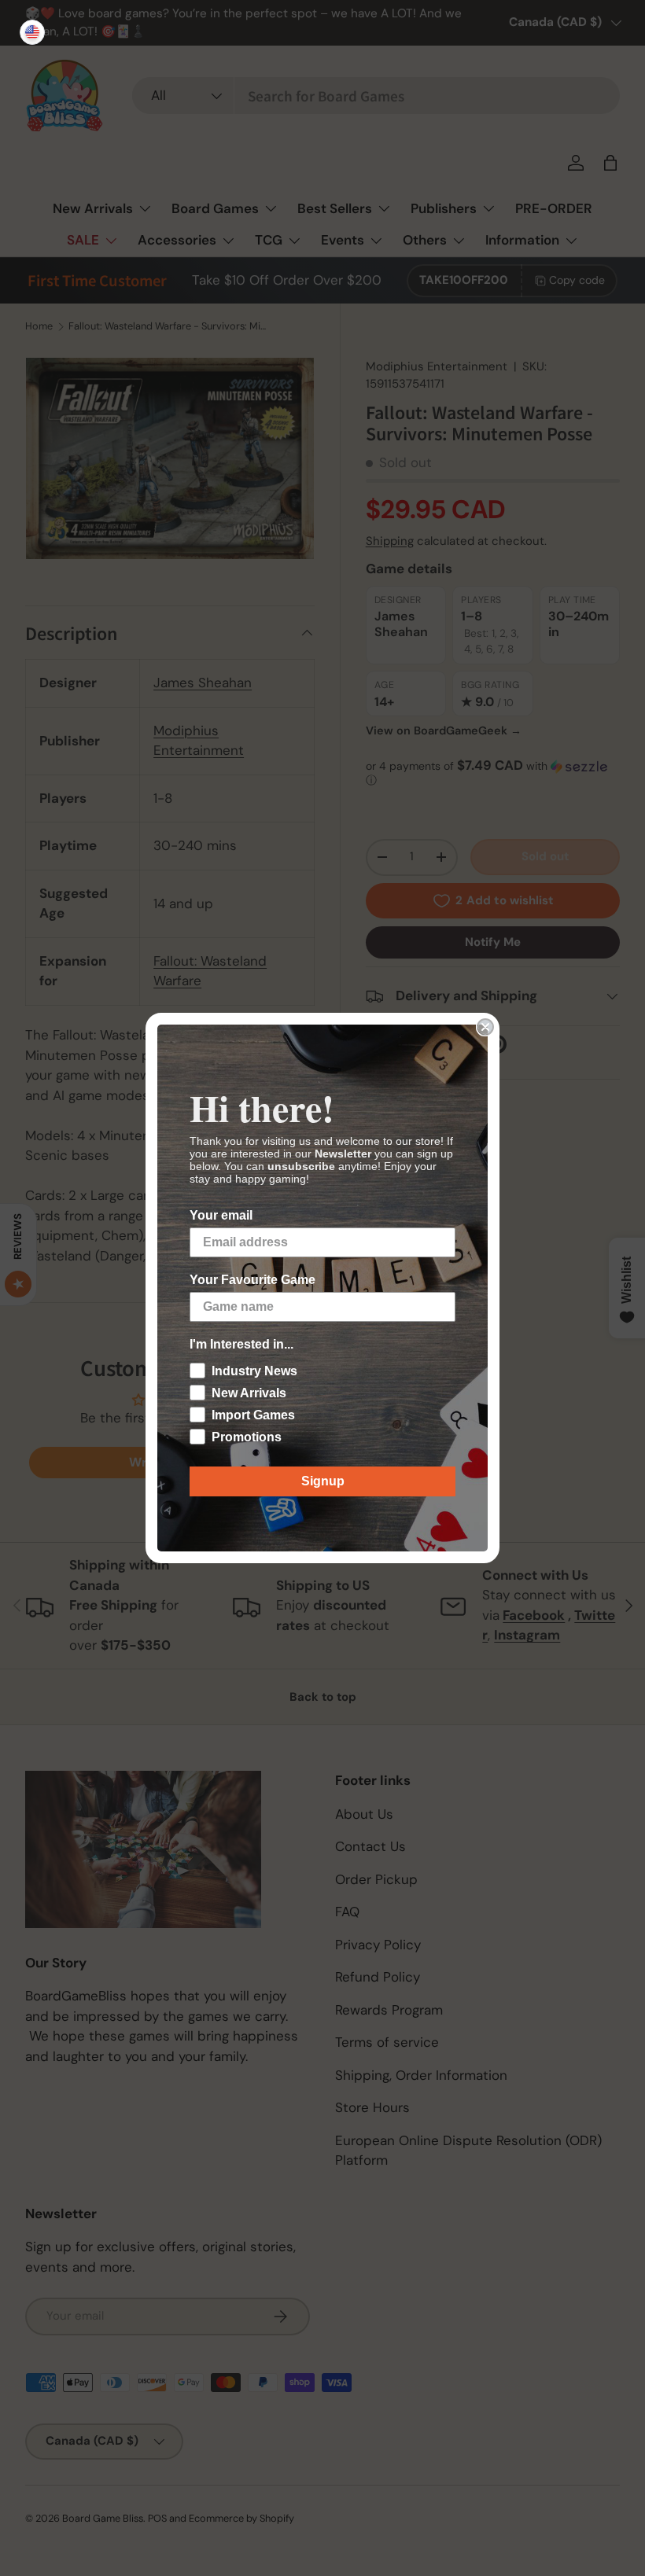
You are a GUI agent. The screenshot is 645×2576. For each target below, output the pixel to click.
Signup (323, 1481)
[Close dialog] (485, 1027)
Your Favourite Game (252, 1280)
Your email (221, 1215)
